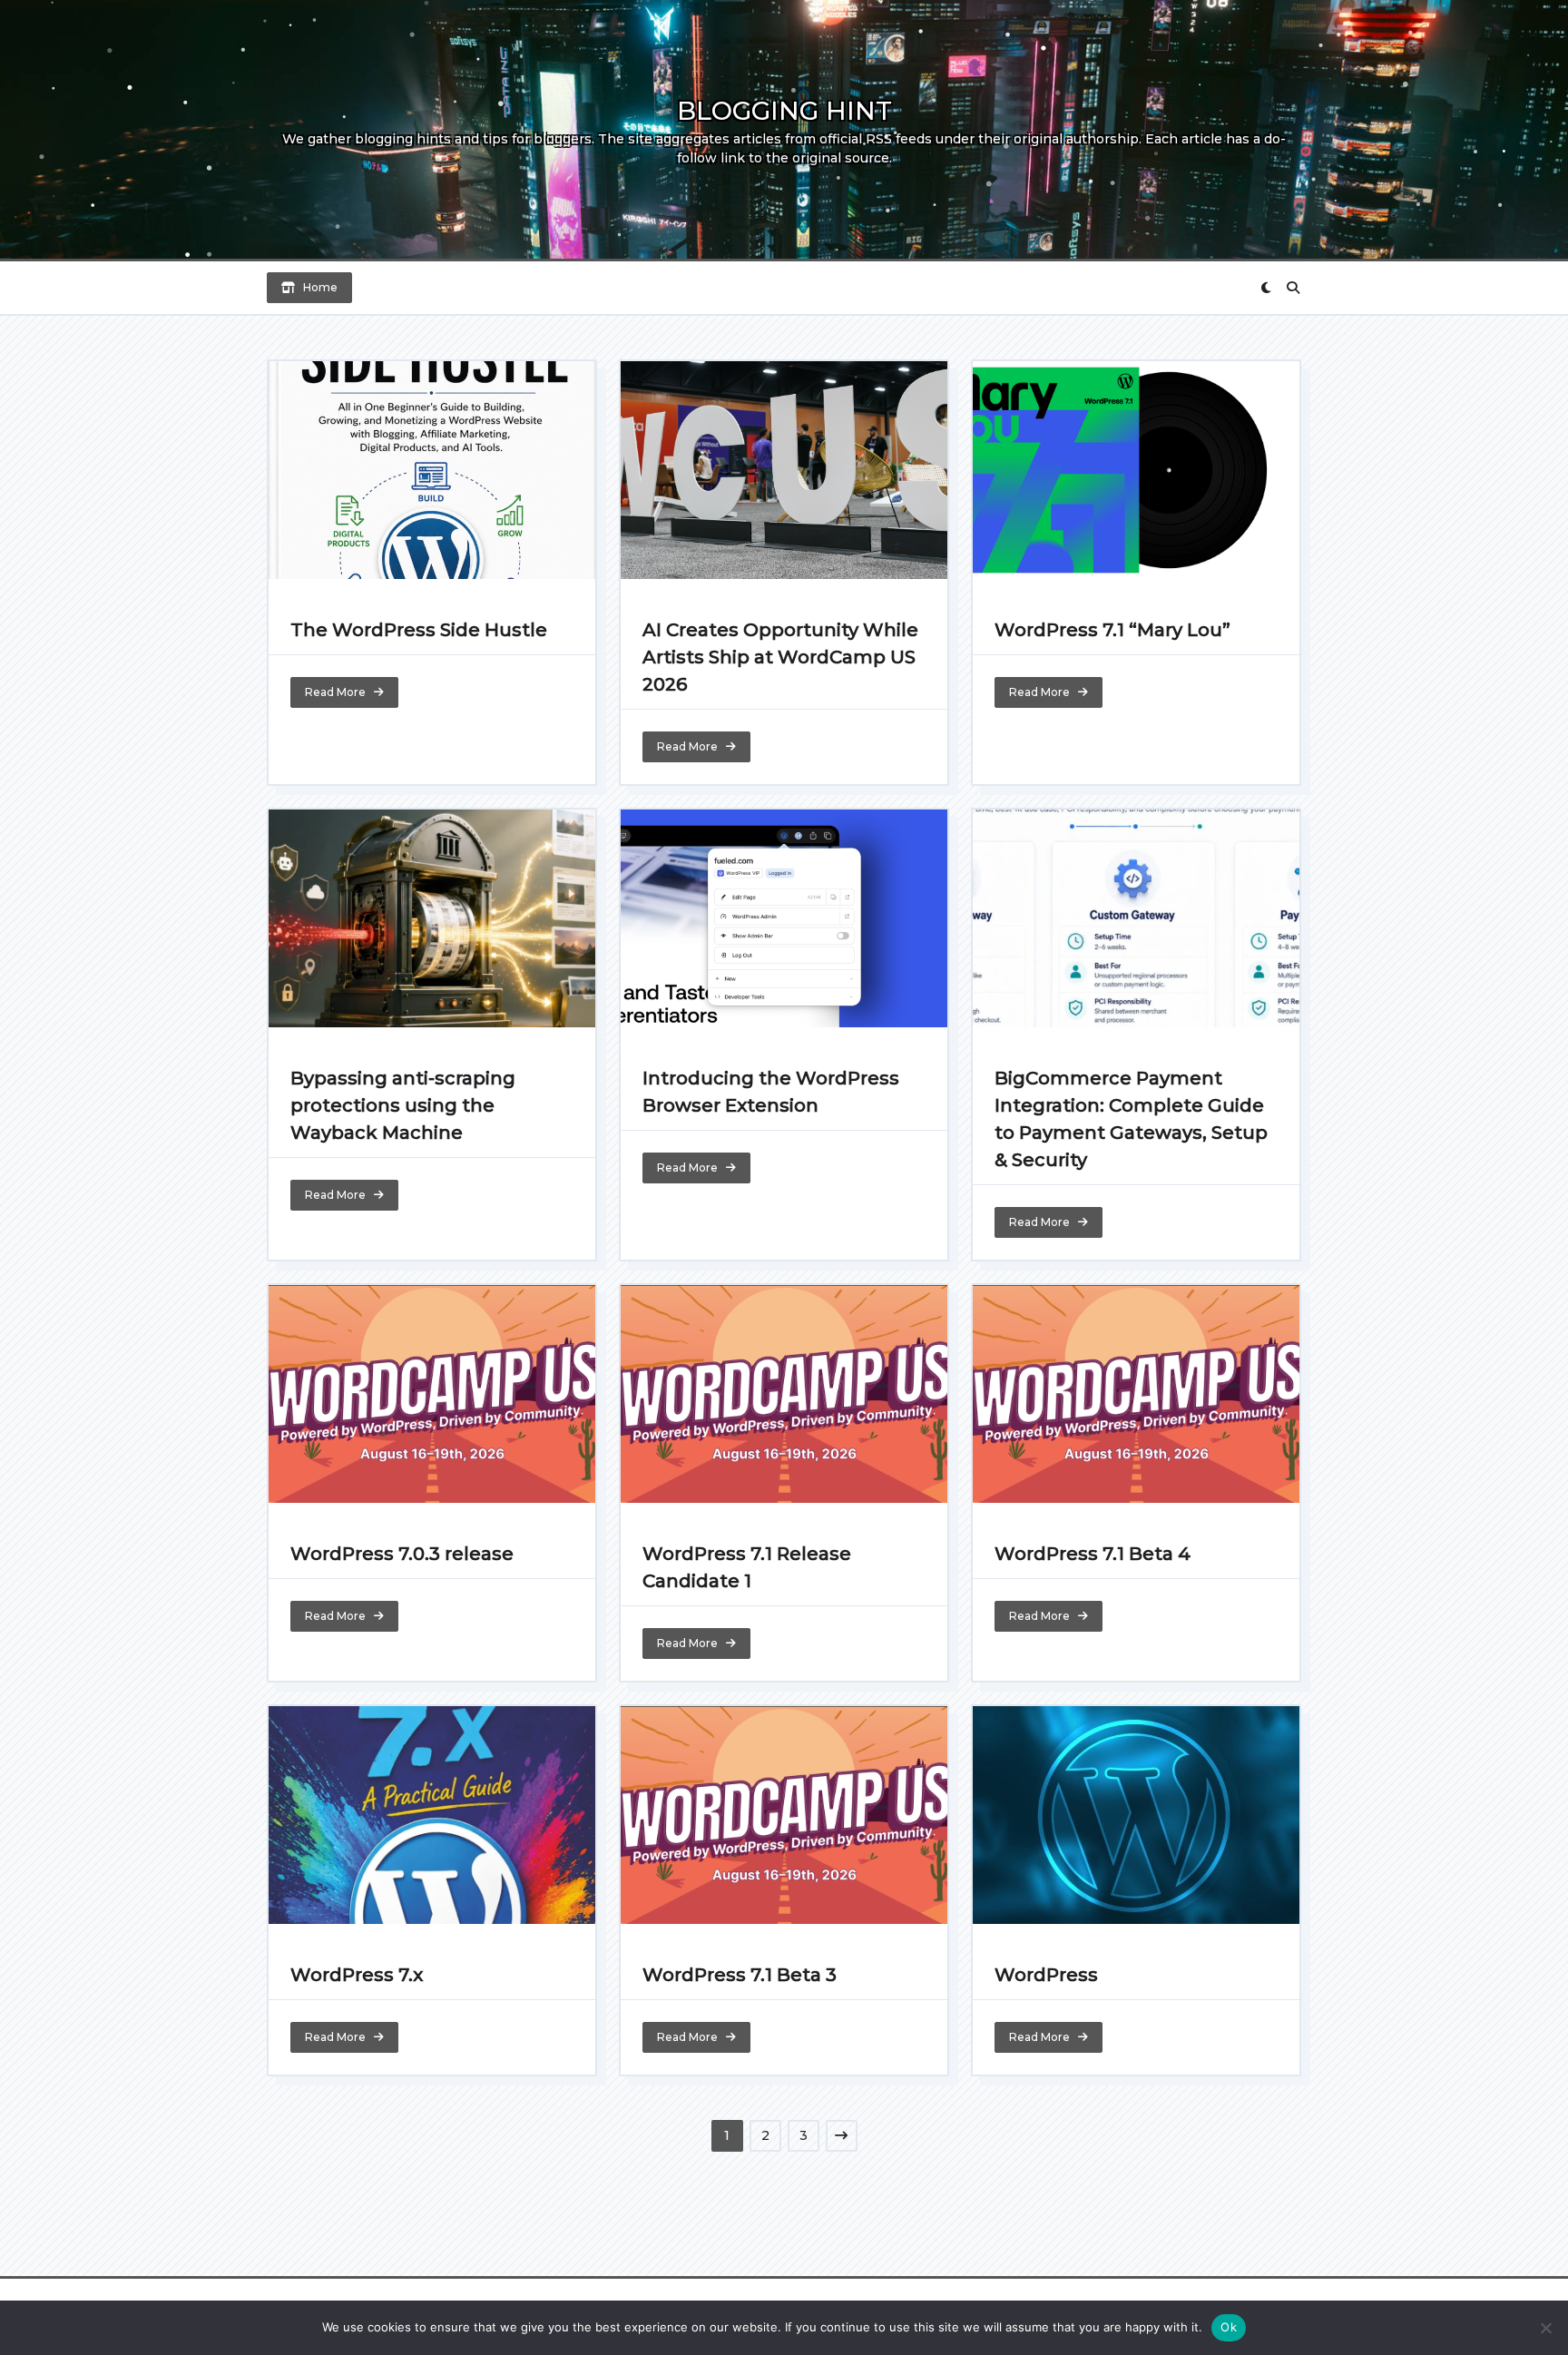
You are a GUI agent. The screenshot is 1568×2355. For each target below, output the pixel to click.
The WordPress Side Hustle (419, 630)
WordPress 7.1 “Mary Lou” (1112, 630)
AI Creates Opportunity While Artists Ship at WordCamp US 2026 (780, 657)
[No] (1545, 2328)
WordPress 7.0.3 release (402, 1554)
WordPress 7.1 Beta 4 (1093, 1554)
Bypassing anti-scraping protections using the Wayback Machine (403, 1105)
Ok (1229, 2327)
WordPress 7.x (357, 1975)
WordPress (1046, 1975)
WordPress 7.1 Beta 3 (740, 1975)
